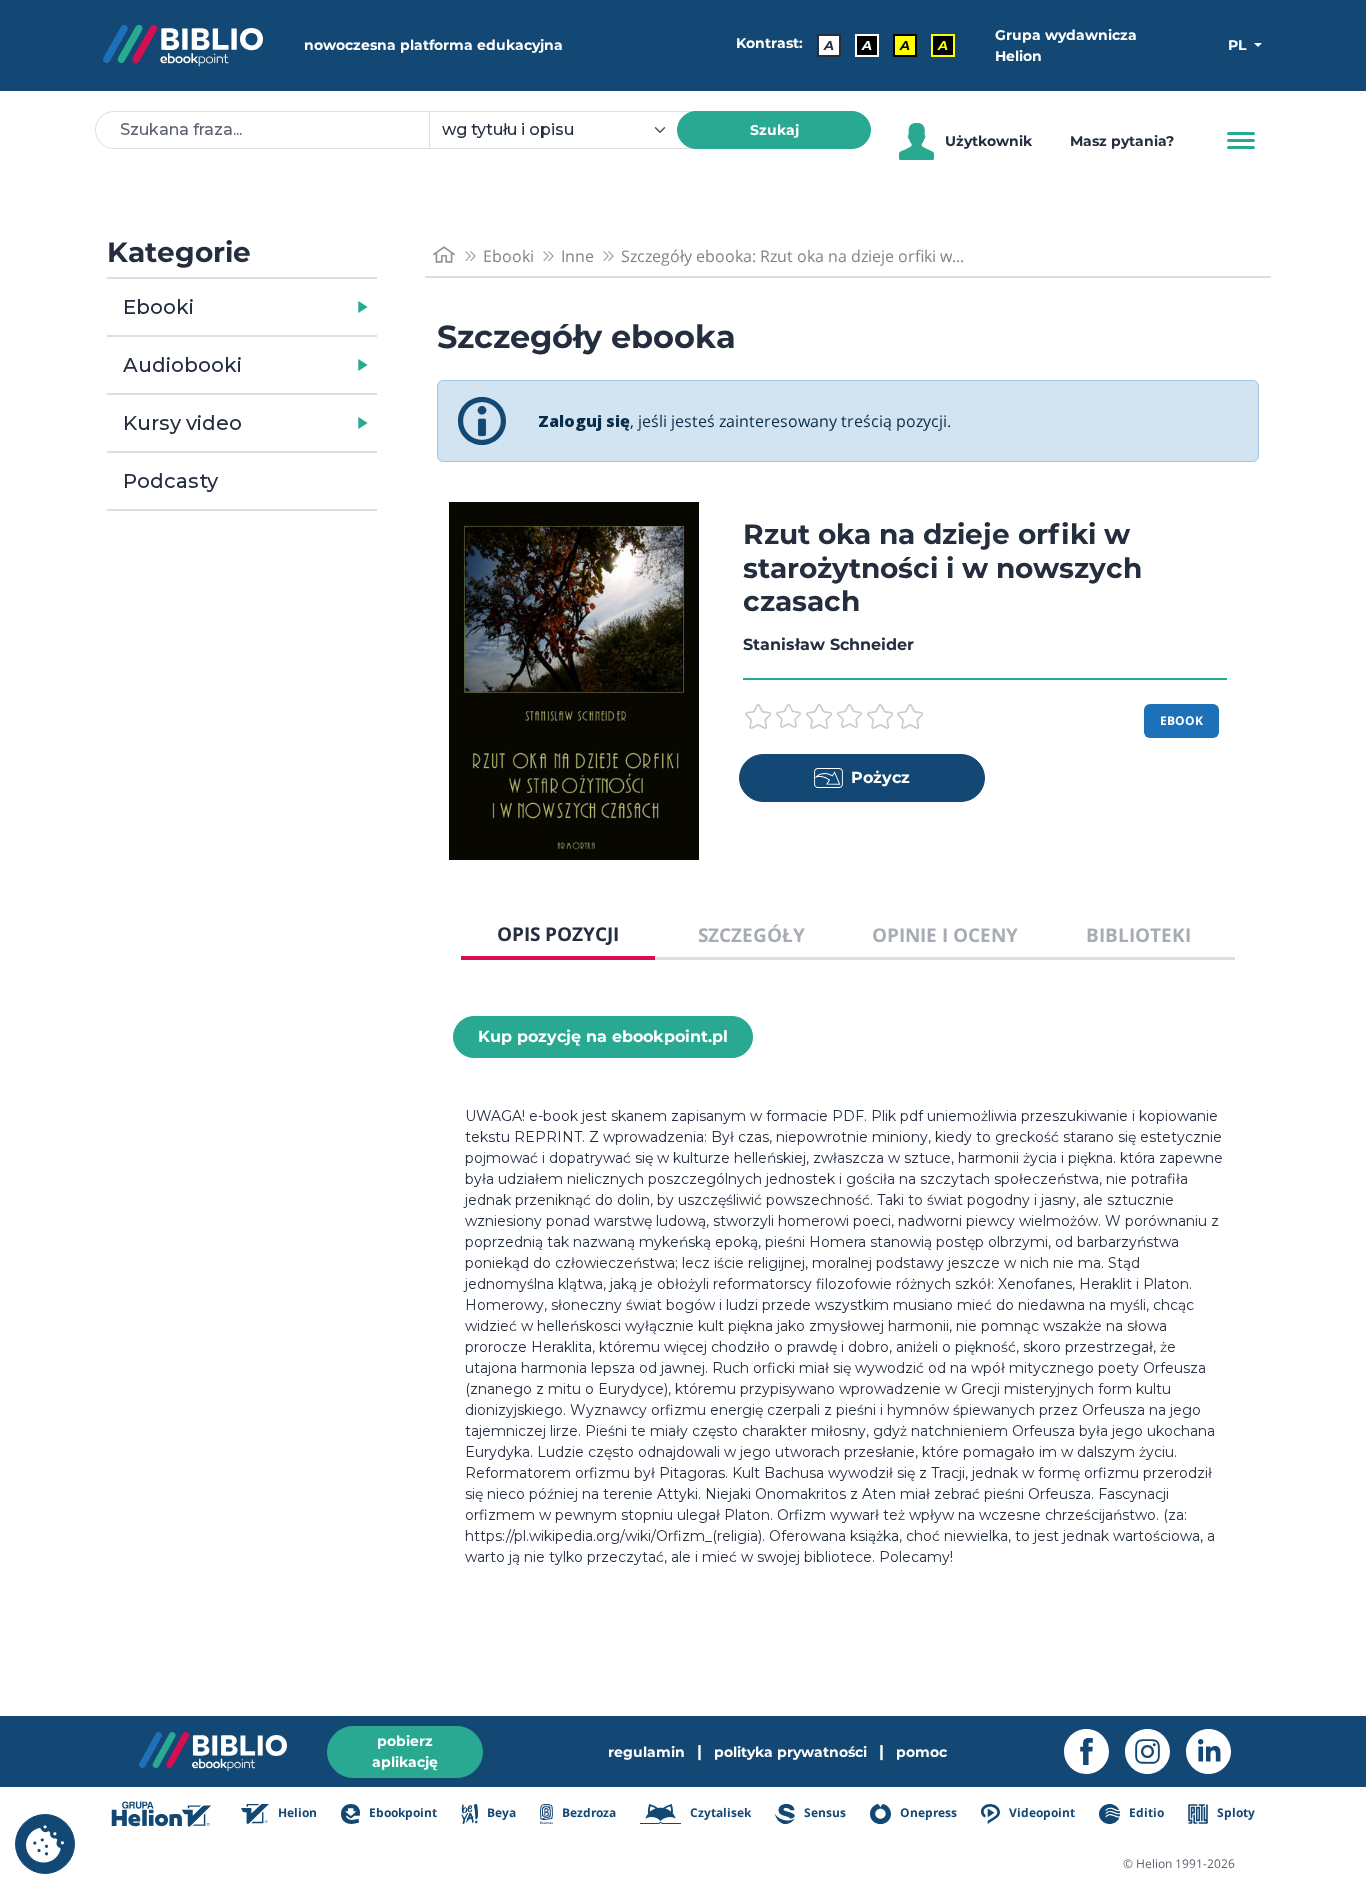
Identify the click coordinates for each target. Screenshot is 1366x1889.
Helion (296, 1812)
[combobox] (565, 130)
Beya (499, 1812)
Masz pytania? (1122, 141)
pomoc (921, 1752)
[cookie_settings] (45, 1844)
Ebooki (158, 307)
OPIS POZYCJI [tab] (558, 933)
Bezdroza (587, 1812)
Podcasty (170, 481)
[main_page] (444, 255)
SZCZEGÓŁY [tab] (751, 934)
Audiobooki (182, 365)
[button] (293, 307)
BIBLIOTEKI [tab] (1138, 934)
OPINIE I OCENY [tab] (945, 934)
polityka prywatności (790, 1752)
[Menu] (1241, 141)
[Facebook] (1094, 1751)
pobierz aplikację (405, 1751)
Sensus (823, 1812)
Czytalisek (719, 1812)
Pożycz (880, 777)
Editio (1144, 1812)
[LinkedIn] (1216, 1751)
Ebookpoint (401, 1812)
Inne (577, 256)
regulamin (646, 1752)
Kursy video (182, 423)
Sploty (1234, 1812)
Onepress (927, 1812)
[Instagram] (1155, 1751)
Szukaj (774, 130)
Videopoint (1040, 1812)
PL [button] (1239, 45)
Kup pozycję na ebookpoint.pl (603, 1036)
